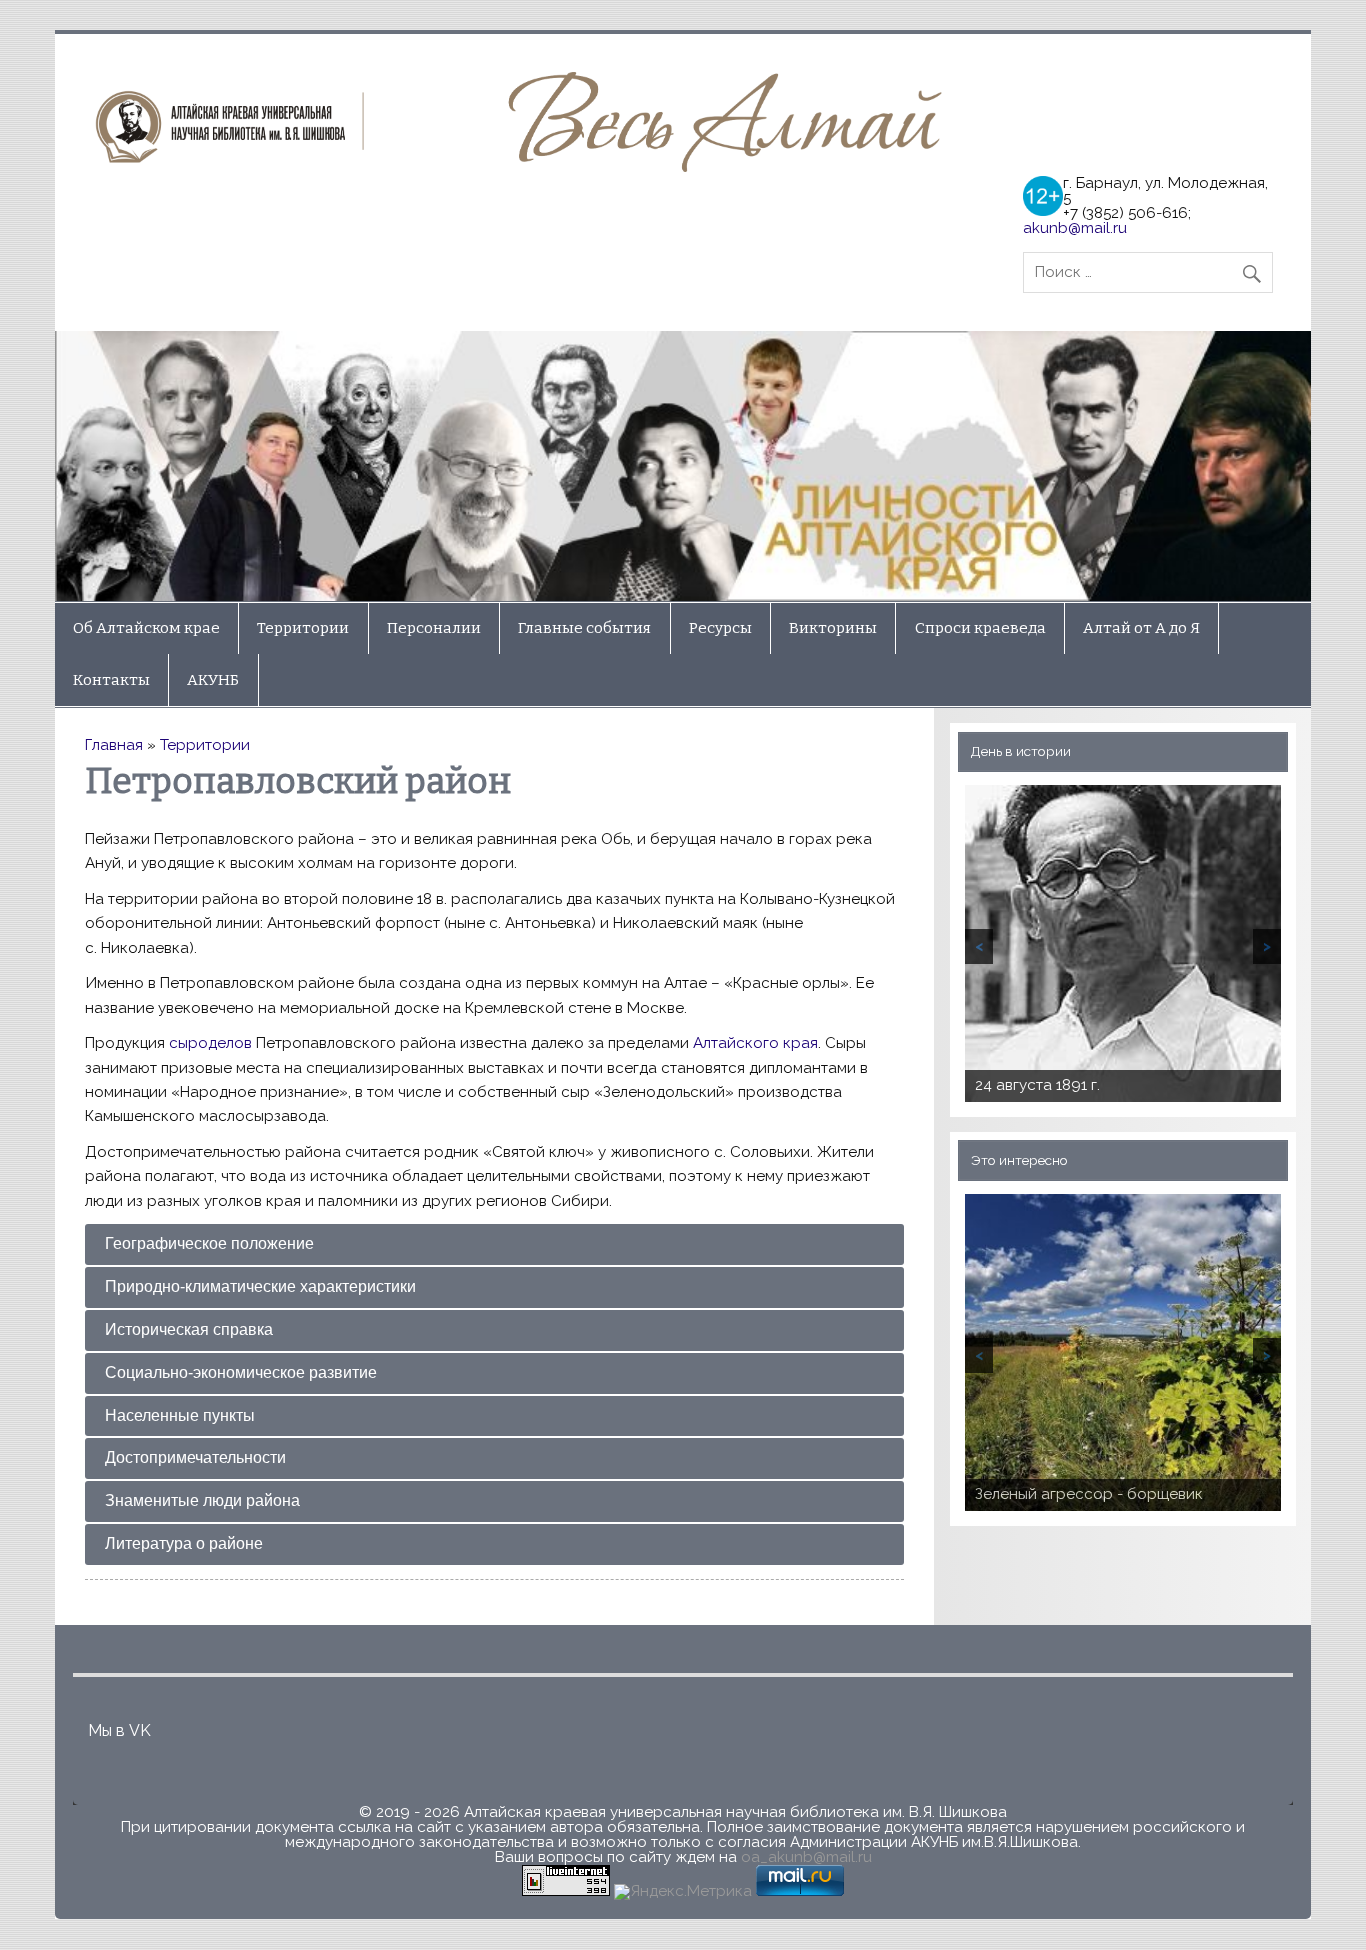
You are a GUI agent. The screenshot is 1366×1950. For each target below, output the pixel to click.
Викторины (833, 628)
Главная (114, 745)
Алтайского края (755, 1043)
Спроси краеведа (980, 628)
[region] (683, 466)
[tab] (494, 1244)
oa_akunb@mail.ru (806, 1857)
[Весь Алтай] (525, 167)
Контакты (111, 680)
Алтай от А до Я (1141, 628)
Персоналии (434, 628)
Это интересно (1019, 1160)
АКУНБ (213, 680)
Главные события (584, 628)
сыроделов (210, 1043)
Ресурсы (720, 628)
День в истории (1021, 751)
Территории (303, 628)
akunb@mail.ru (1075, 228)
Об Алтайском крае (146, 628)
